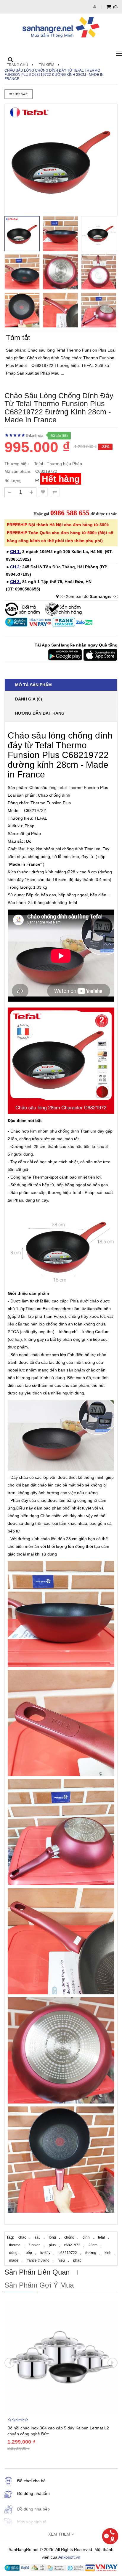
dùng (13, 2253)
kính (108, 2253)
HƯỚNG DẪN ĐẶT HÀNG (40, 713)
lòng (52, 2237)
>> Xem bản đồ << (89, 596)
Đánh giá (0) (29, 699)
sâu (38, 2237)
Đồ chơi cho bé (31, 2481)
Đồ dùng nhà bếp (33, 2509)
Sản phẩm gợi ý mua (39, 2285)
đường (91, 2253)
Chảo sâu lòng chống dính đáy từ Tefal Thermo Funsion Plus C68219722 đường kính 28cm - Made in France (54, 75)
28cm (93, 2245)
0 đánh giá (35, 436)
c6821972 (72, 2245)
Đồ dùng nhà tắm (33, 2493)
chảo (22, 2237)
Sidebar (20, 94)
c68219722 (68, 2253)
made (14, 2260)
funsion (35, 2245)
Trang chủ (17, 65)
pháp (77, 2260)
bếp (29, 2253)
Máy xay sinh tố (32, 2522)
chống (69, 2237)
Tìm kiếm (46, 65)
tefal (101, 2237)
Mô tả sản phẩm (33, 685)
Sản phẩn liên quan (37, 2272)
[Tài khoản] (95, 7)
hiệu (61, 2260)
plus (52, 2245)
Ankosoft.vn (69, 2557)
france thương (38, 2260)
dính (86, 2237)
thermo (15, 2245)
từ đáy (45, 2253)
